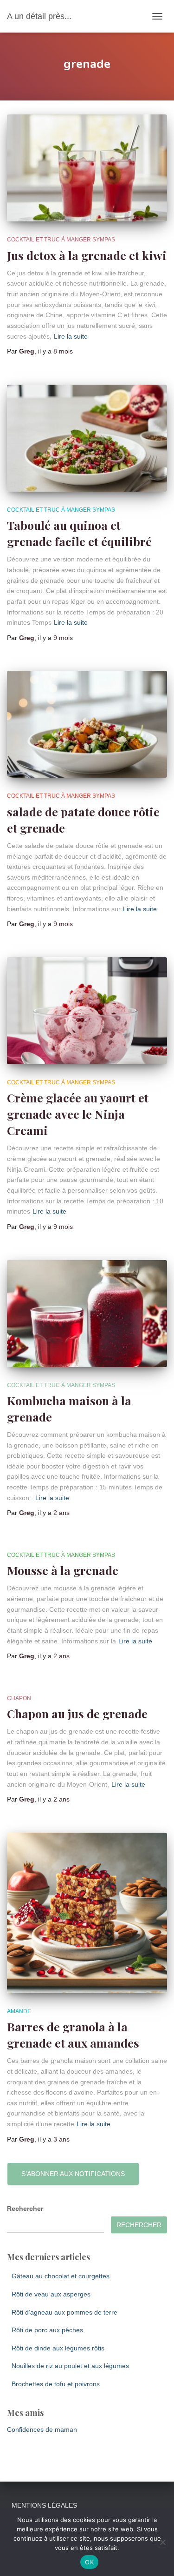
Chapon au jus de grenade (77, 1713)
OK (89, 2562)
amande (19, 2011)
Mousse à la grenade (63, 1570)
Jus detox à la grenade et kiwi (87, 255)
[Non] (162, 2542)
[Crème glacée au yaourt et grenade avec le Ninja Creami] (87, 1011)
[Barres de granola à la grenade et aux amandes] (87, 1913)
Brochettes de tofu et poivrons (56, 2384)
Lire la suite (71, 336)
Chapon (19, 1698)
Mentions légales (44, 2505)
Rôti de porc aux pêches (47, 2330)
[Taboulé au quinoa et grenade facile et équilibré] (87, 438)
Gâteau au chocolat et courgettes (61, 2276)
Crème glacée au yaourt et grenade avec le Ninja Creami (78, 1114)
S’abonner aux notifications (73, 2174)
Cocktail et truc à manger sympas (61, 240)
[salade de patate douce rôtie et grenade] (87, 724)
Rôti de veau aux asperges (51, 2294)
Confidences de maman (42, 2429)
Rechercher (25, 2209)
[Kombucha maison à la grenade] (87, 1314)
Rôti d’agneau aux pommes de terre (64, 2312)
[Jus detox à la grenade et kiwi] (87, 168)
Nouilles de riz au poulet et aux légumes (70, 2366)
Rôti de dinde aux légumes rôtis (58, 2348)
